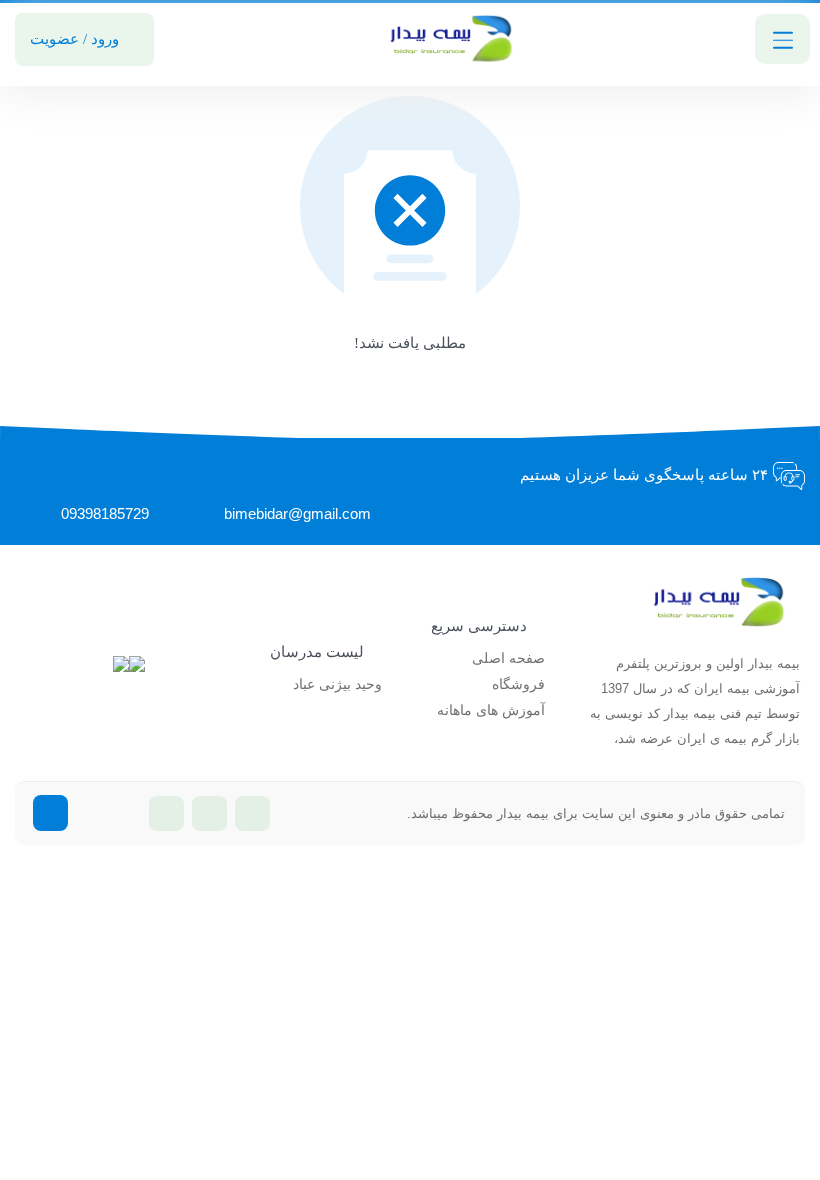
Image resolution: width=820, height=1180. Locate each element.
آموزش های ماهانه (491, 710)
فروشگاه (518, 684)
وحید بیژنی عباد (337, 684)
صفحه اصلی (508, 658)
